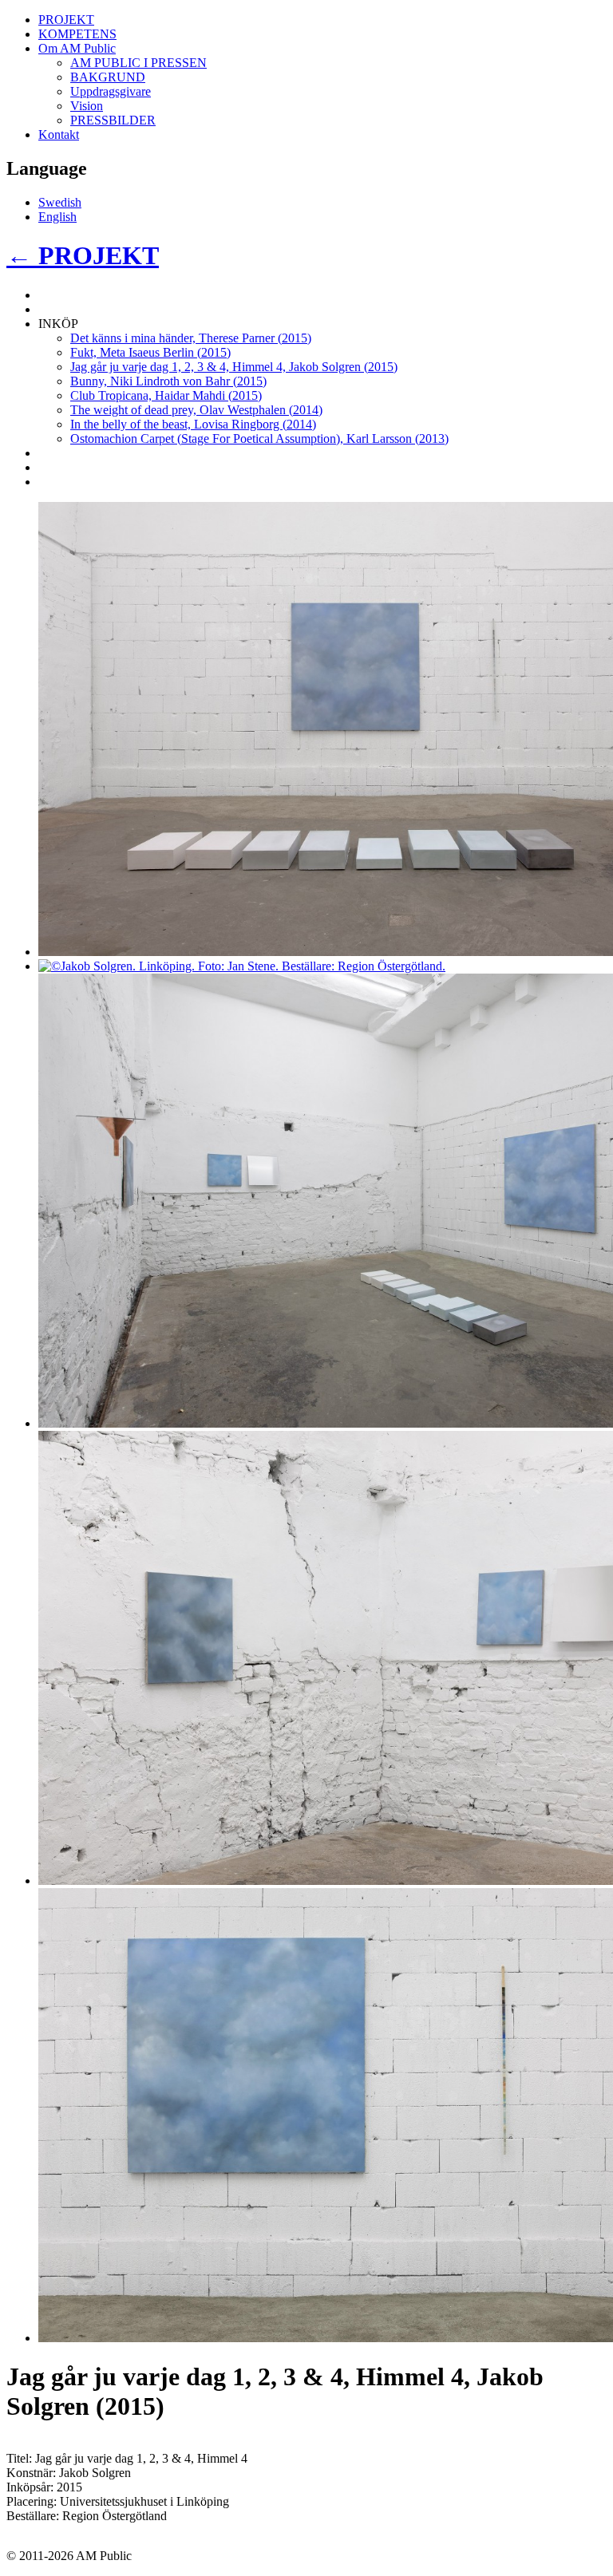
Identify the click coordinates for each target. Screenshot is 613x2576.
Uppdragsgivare (111, 91)
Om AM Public (77, 48)
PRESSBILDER (113, 120)
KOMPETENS (77, 34)
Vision (87, 106)
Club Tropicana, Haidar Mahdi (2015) (166, 395)
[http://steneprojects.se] (242, 966)
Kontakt (59, 134)
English (57, 217)
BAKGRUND (108, 77)
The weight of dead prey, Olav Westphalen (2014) (196, 410)
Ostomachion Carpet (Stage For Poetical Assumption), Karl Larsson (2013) (259, 439)
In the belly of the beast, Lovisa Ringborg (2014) (193, 424)
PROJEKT (66, 20)
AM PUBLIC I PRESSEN (138, 63)
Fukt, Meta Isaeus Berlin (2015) (150, 352)
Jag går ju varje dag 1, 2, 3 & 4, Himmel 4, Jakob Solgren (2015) (234, 367)
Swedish (60, 202)
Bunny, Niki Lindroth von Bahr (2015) (168, 381)
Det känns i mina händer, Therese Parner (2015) (191, 338)
